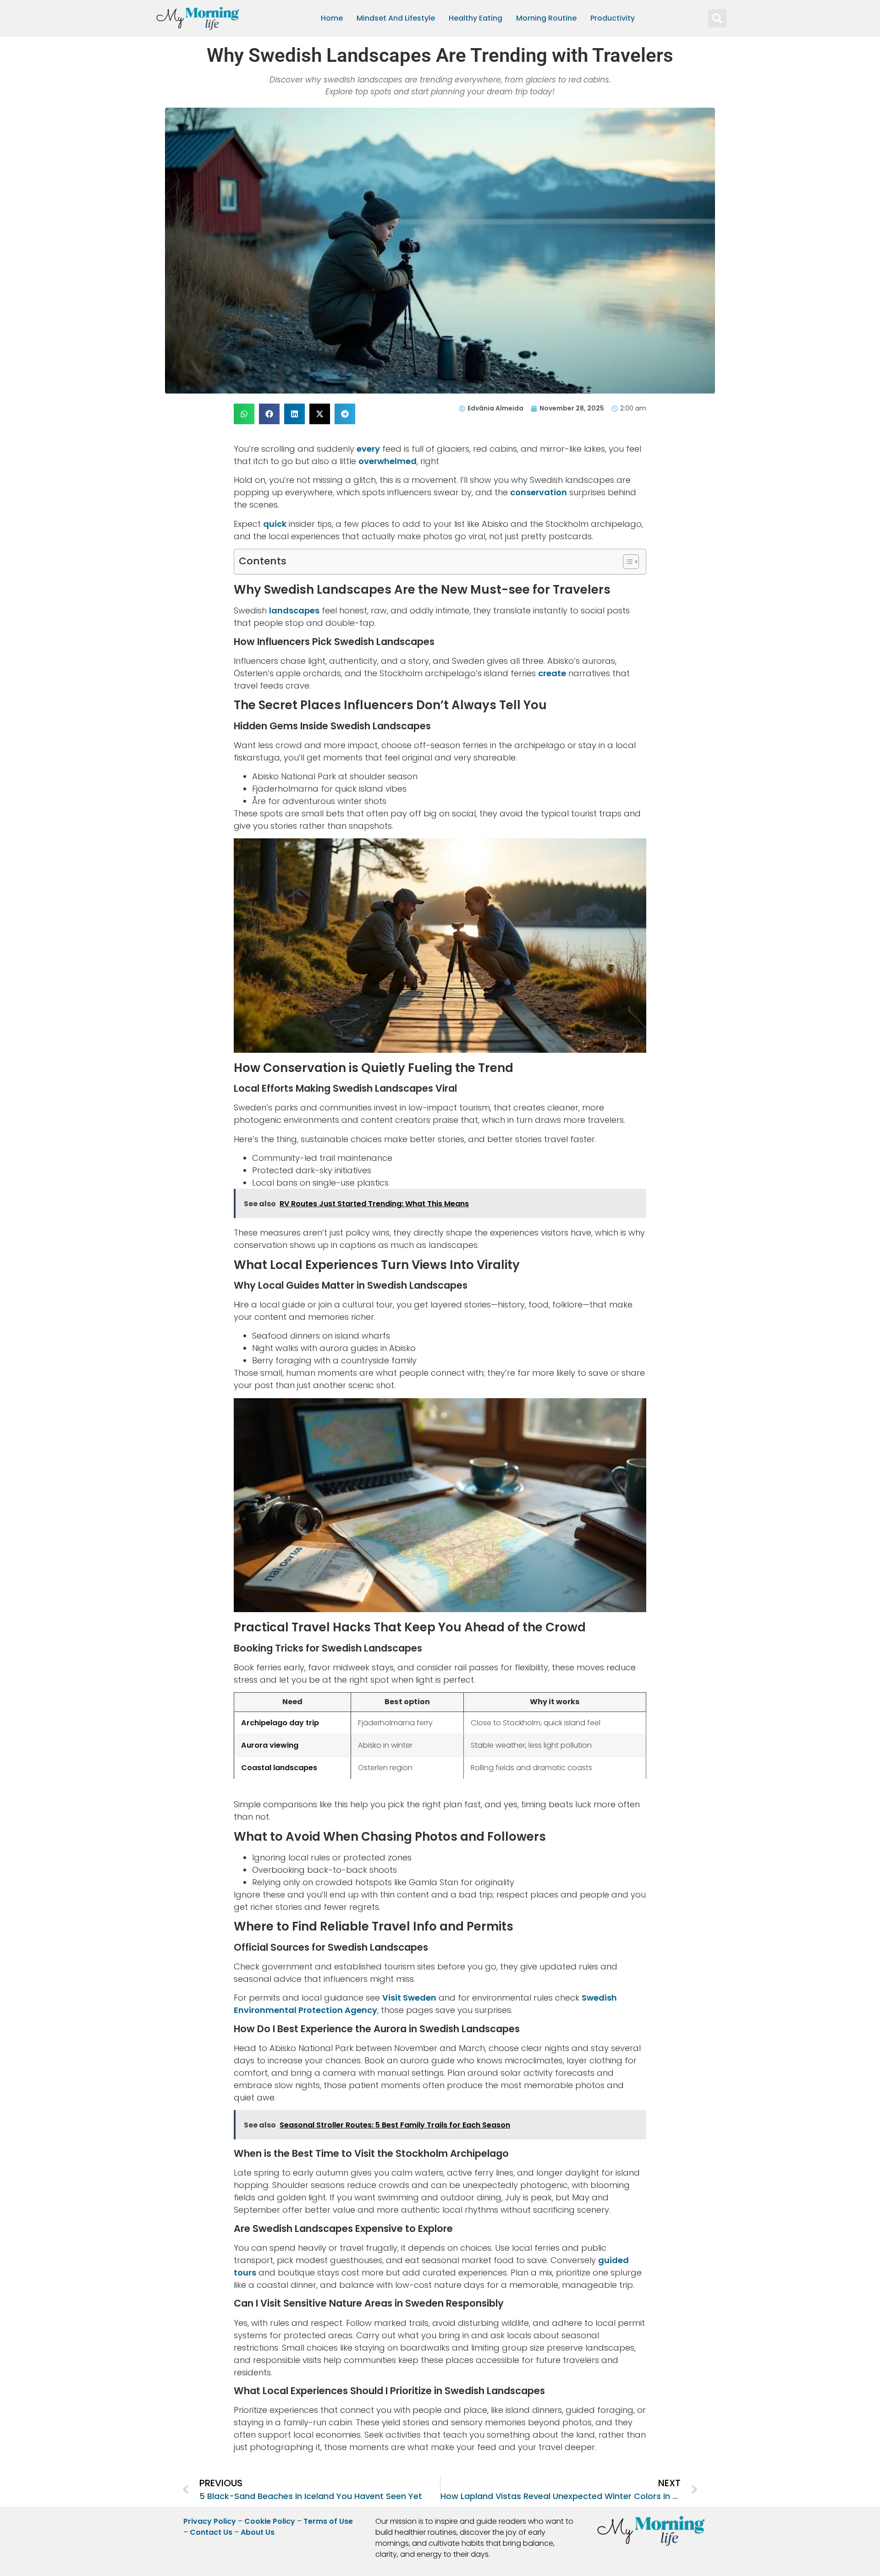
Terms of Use (328, 2521)
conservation (539, 492)
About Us (258, 2532)
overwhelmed (388, 461)
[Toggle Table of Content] (626, 562)
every (368, 449)
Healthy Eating (476, 18)
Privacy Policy (210, 2521)
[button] (717, 18)
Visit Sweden (409, 1998)
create (552, 673)
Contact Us (211, 2532)
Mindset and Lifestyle (396, 18)
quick (275, 524)
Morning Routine (546, 18)
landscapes (294, 610)
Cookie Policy (270, 2521)
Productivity (613, 18)
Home (332, 18)
